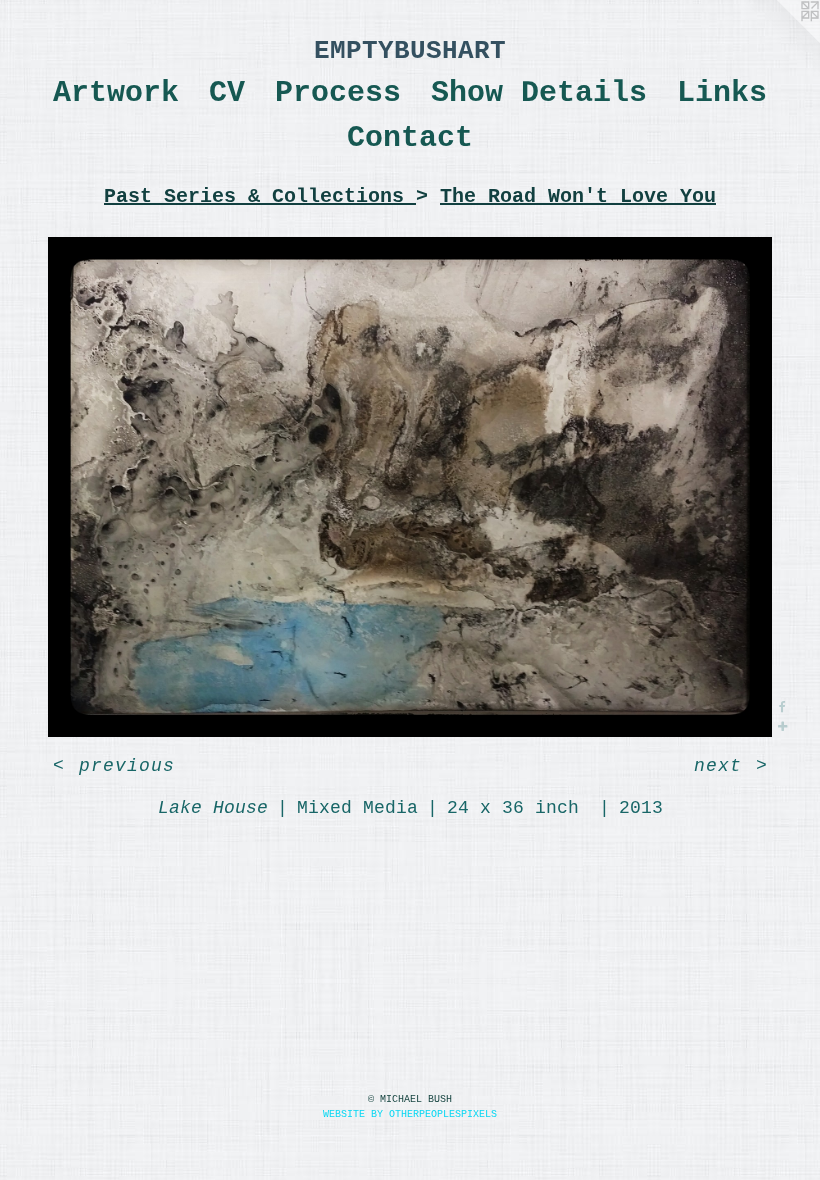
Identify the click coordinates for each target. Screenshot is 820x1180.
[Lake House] (410, 487)
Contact (410, 138)
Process (338, 93)
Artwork (116, 93)
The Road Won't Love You (578, 196)
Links (722, 93)
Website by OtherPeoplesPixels (410, 1114)
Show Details (539, 93)
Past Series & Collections (260, 196)
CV (227, 93)
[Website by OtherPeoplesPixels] (780, 40)
